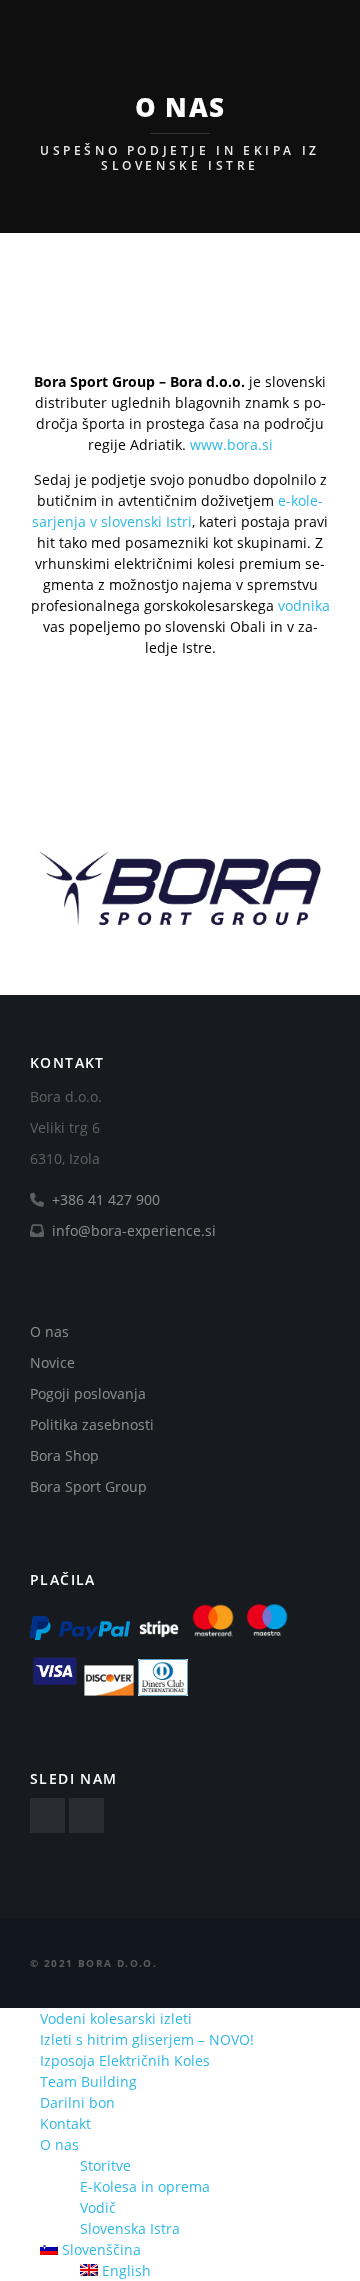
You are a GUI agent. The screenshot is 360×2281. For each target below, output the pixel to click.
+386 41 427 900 (106, 1199)
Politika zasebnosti (92, 1424)
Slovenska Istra (130, 2228)
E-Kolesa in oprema (145, 2186)
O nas (49, 1331)
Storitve (105, 2165)
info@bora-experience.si (132, 1230)
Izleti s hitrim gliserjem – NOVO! (147, 2039)
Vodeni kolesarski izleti (116, 2018)
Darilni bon (77, 2102)
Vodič (98, 2207)
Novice (52, 1362)
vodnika (304, 605)
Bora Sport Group (88, 1486)
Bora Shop (64, 1455)
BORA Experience (133, 34)
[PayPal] (80, 1635)
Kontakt (65, 2123)
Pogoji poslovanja (88, 1393)
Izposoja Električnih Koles (125, 2060)
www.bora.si (231, 444)
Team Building (88, 2081)
